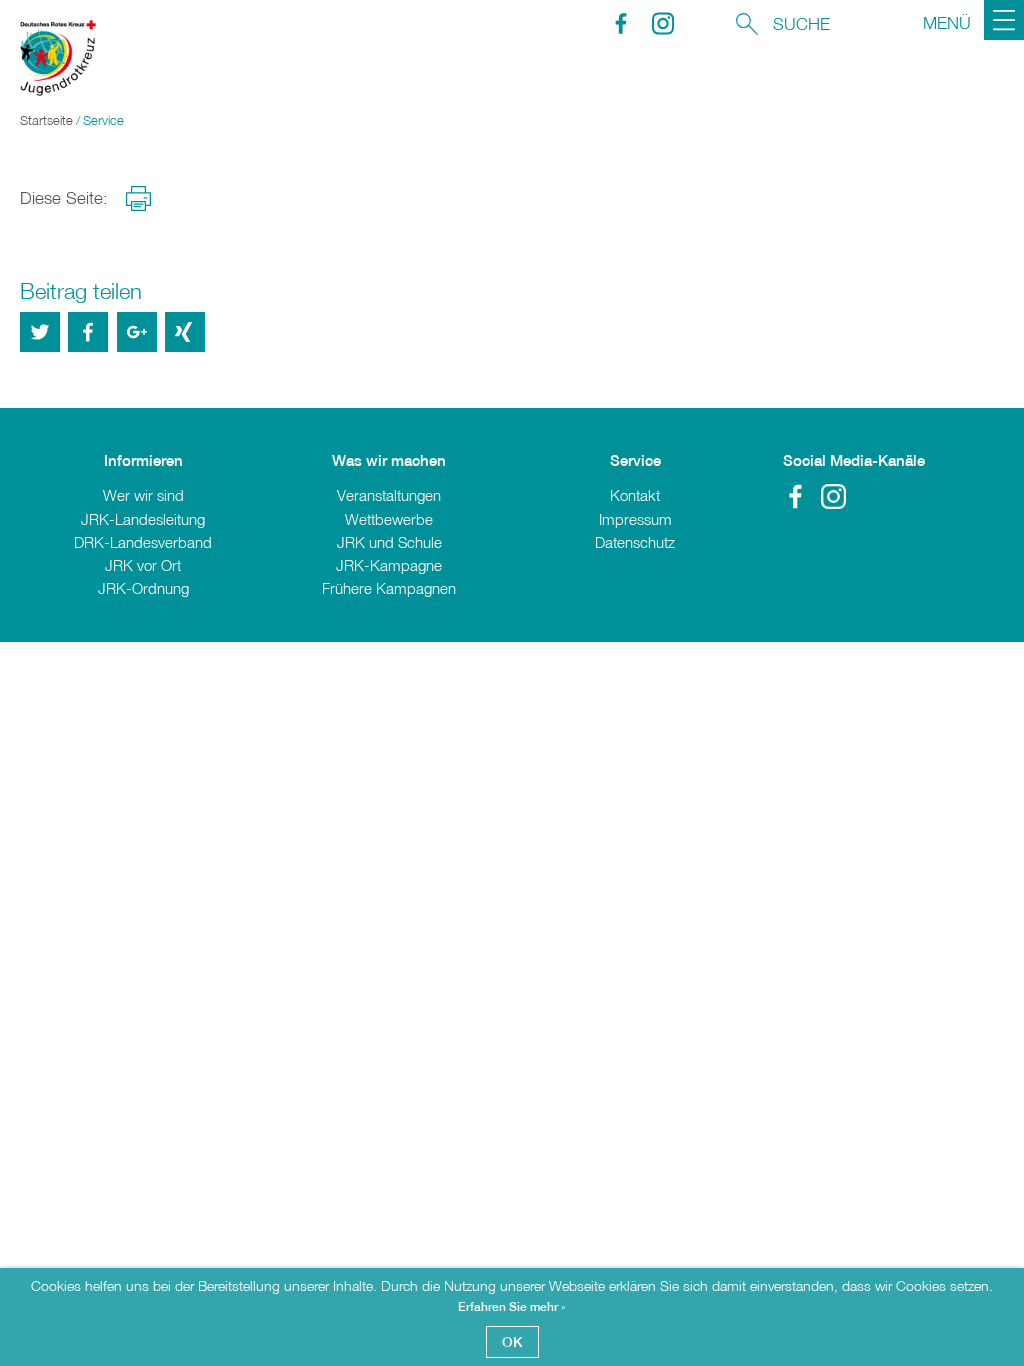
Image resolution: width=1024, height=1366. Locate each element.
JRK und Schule (389, 542)
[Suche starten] (747, 21)
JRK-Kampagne (389, 565)
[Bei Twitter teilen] (40, 332)
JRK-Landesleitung (143, 519)
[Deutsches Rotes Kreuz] (48, 70)
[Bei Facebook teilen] (88, 332)
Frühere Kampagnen (389, 588)
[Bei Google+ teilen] (137, 332)
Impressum (635, 519)
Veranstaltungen (389, 495)
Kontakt (635, 495)
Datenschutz (635, 542)
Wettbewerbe (389, 519)
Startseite (46, 120)
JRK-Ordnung (143, 588)
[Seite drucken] (138, 198)
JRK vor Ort (143, 565)
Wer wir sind (143, 495)
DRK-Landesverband (143, 542)
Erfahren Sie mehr (509, 1307)
